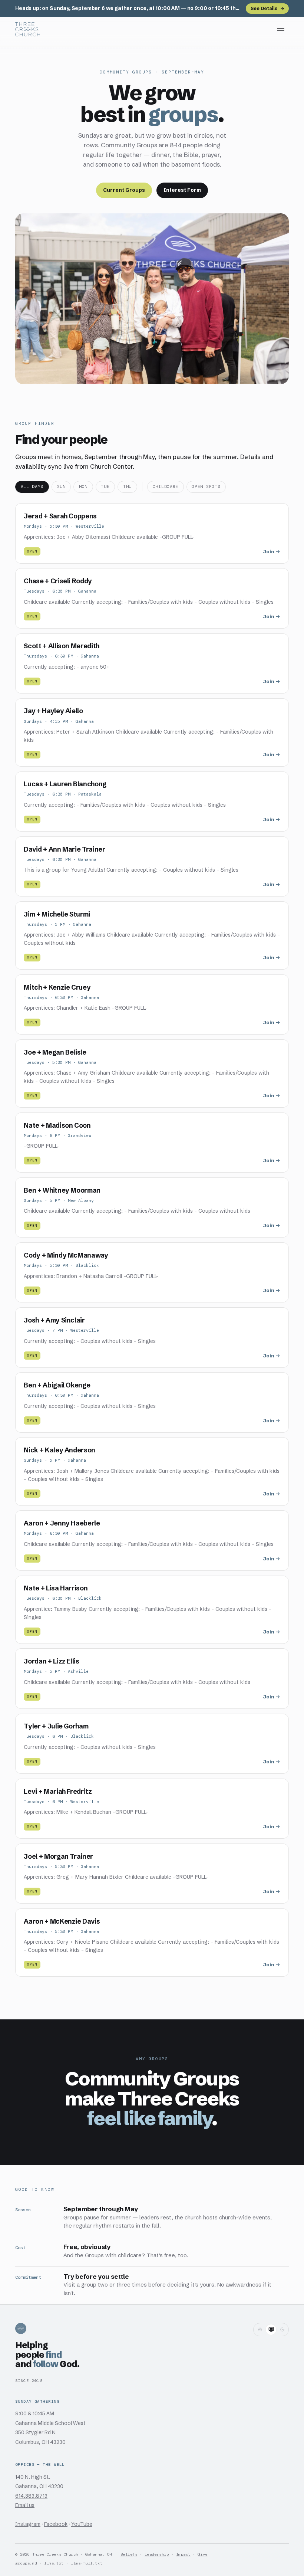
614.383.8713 (31, 2496)
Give (202, 2554)
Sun (61, 487)
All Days (32, 487)
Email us (25, 2505)
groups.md (26, 2563)
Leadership (157, 2554)
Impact (183, 2554)
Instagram (28, 2524)
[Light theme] (260, 2330)
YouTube (82, 2524)
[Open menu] (281, 29)
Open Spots (206, 487)
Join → (272, 552)
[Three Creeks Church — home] (28, 29)
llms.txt (54, 2563)
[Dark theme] (282, 2330)
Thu (127, 487)
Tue (105, 487)
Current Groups (124, 190)
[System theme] (271, 2330)
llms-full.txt (87, 2563)
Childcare (166, 487)
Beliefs (129, 2554)
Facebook (56, 2524)
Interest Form (182, 190)
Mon (83, 487)
